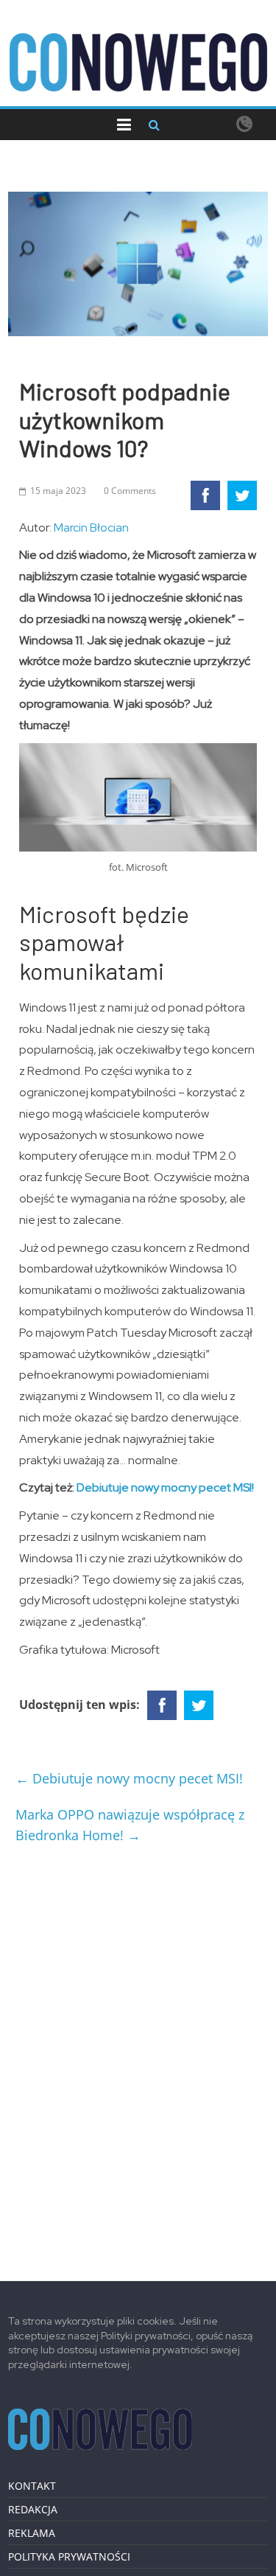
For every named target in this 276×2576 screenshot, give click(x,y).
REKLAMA (32, 2533)
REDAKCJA (33, 2509)
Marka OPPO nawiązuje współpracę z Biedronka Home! (130, 1825)
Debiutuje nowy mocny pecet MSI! (165, 1487)
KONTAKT (32, 2486)
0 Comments (130, 491)
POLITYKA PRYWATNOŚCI (69, 2556)
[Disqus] (138, 2057)
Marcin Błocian (91, 528)
